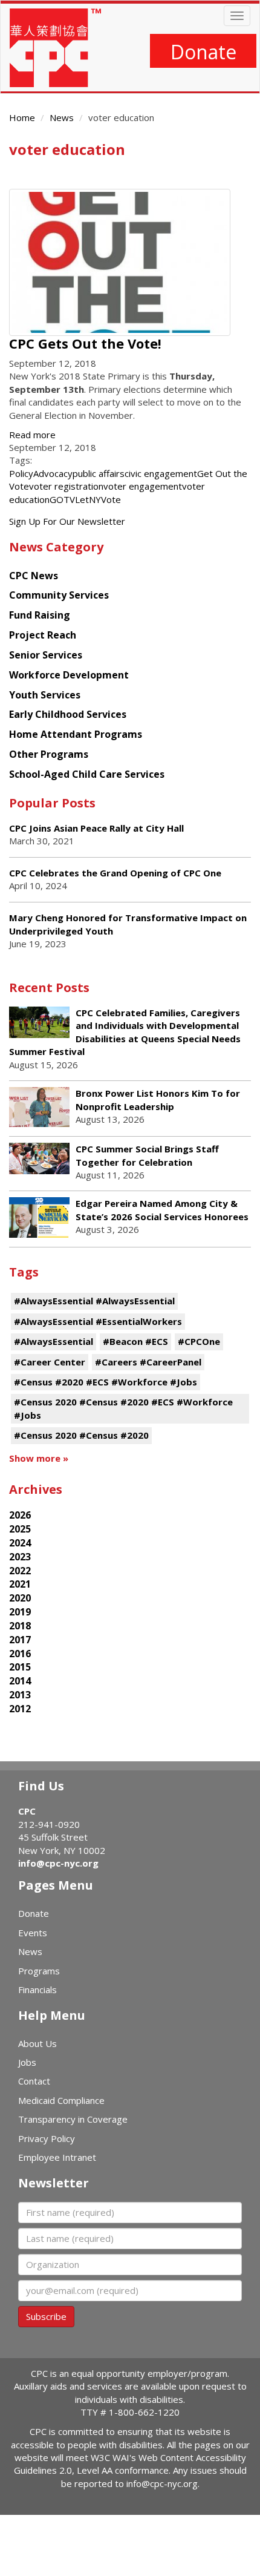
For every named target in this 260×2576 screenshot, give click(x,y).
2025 (20, 1529)
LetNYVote (98, 499)
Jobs (27, 2062)
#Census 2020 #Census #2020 (81, 1435)
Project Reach (43, 635)
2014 (20, 1681)
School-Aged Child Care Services (87, 774)
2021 (20, 1584)
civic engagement (161, 473)
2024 (20, 1543)
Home (22, 117)
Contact (34, 2081)
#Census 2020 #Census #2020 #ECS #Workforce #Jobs (123, 1408)
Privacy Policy (47, 2138)
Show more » (39, 1458)
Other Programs (49, 754)
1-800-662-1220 (144, 2412)
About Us (37, 2043)
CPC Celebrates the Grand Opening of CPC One (115, 873)
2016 (20, 1654)
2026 (20, 1515)
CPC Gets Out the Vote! (85, 343)
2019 (20, 1612)
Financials (37, 1989)
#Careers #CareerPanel (148, 1362)
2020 (20, 1598)
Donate (203, 52)
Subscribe (46, 2316)
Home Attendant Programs (76, 734)
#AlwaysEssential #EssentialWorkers (98, 1321)
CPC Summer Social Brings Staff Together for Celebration (147, 1155)
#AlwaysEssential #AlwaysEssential (94, 1301)
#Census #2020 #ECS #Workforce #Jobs (106, 1382)
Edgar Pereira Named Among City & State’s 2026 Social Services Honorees (162, 1210)
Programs (39, 1971)
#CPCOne (199, 1341)
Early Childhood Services (68, 714)
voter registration (66, 486)
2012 (20, 1709)
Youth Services (45, 695)
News (62, 117)
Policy (21, 473)
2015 (20, 1667)
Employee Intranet (57, 2157)
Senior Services (46, 655)
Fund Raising (40, 615)
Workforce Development (69, 675)
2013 (20, 1695)
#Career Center (50, 1362)
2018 (20, 1626)
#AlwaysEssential (54, 1341)
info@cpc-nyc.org (58, 1863)
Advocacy (53, 473)
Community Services (59, 595)
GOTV (62, 499)
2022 (20, 1571)
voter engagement (143, 486)
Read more (32, 435)
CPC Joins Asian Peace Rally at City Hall (96, 828)
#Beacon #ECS (135, 1341)
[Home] (55, 48)
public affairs (99, 473)
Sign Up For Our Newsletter (67, 521)
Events (33, 1933)
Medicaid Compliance (61, 2100)
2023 (20, 1557)
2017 (20, 1640)
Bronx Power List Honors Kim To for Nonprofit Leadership (158, 1099)
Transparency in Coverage (73, 2119)
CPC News (34, 576)
